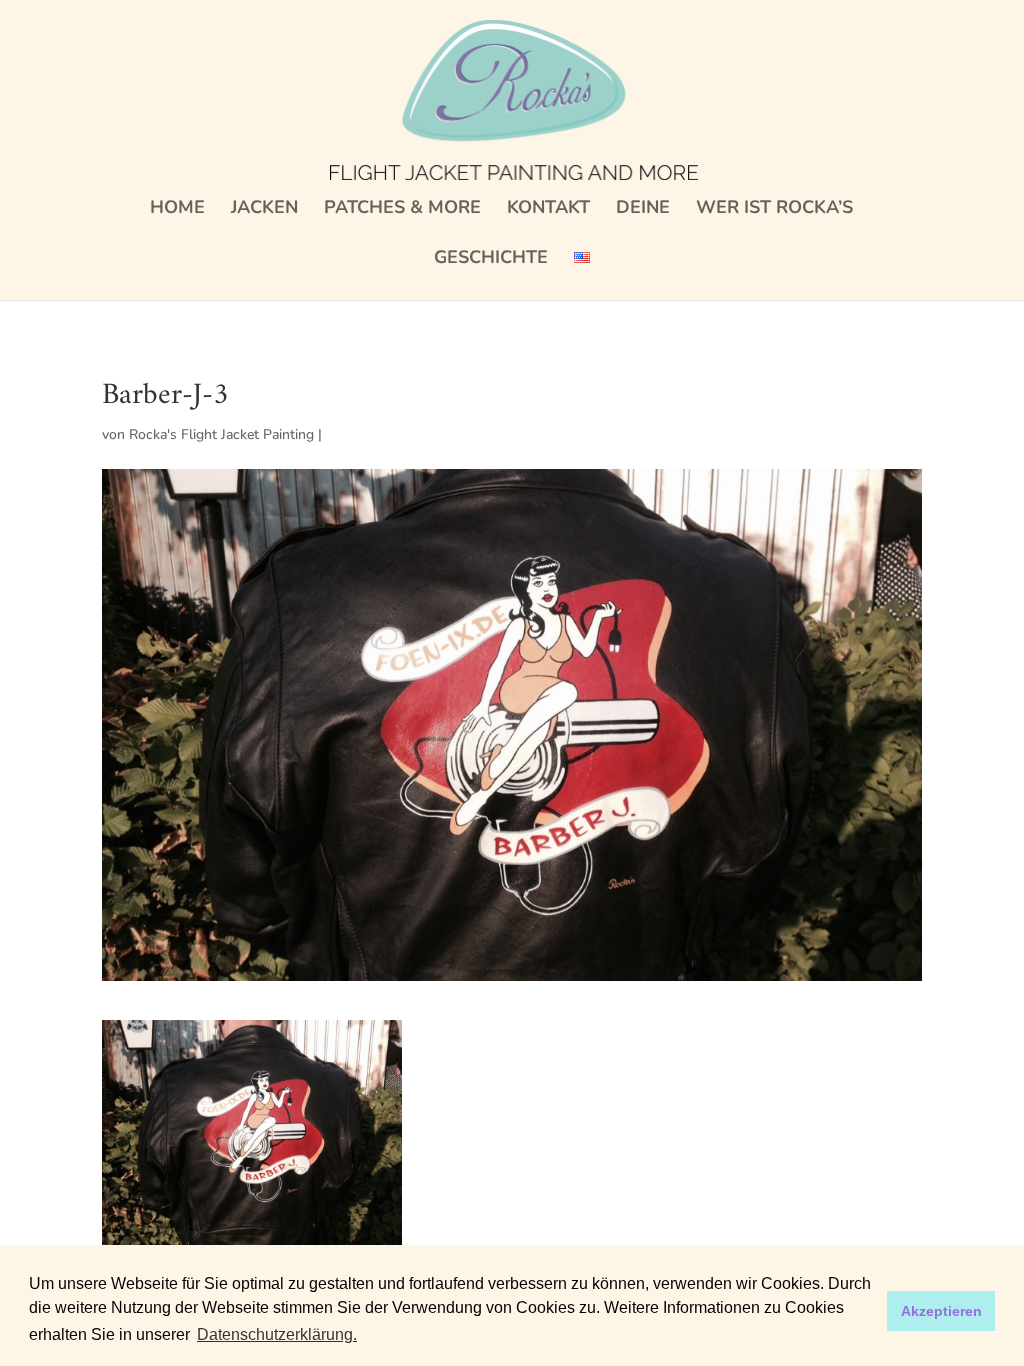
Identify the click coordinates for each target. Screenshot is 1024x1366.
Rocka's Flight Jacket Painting (221, 434)
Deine (643, 209)
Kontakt (548, 209)
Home (177, 209)
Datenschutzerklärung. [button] (277, 1334)
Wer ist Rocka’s (774, 209)
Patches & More (402, 209)
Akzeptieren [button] (941, 1311)
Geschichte (491, 259)
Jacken (264, 209)
